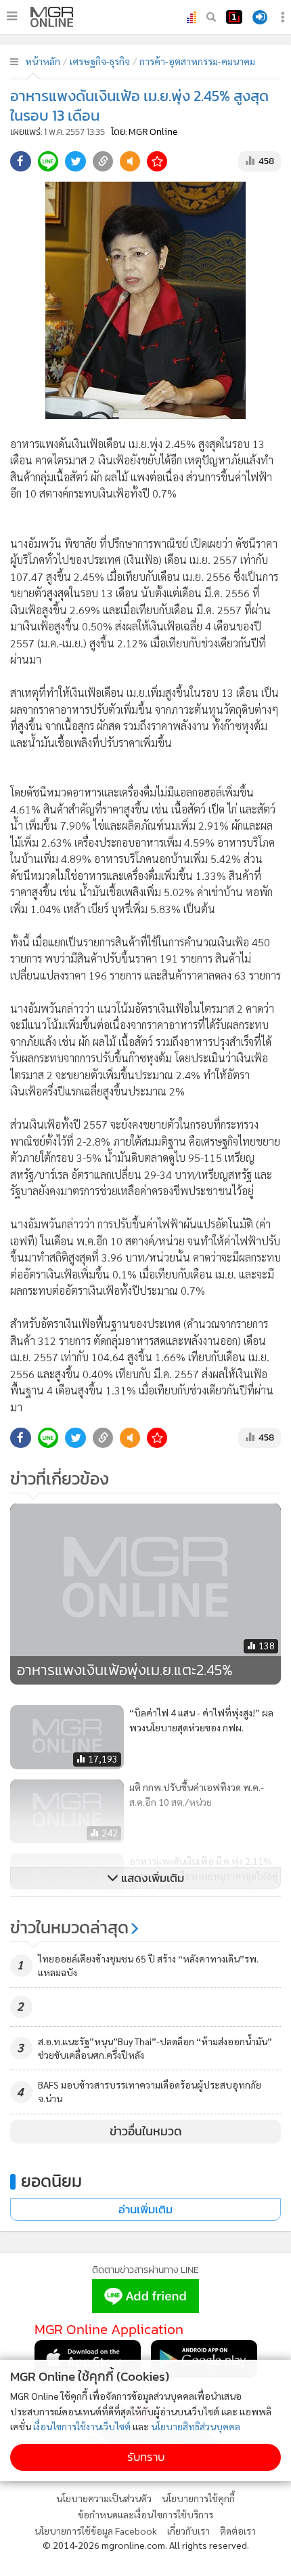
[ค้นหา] (211, 17)
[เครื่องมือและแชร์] (284, 17)
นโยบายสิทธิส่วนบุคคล (196, 2426)
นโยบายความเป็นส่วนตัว (104, 2498)
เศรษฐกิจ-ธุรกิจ (100, 61)
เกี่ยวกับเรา (188, 2531)
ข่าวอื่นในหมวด (146, 2131)
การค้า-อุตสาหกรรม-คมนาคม (197, 61)
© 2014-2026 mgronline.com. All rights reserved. (146, 2545)
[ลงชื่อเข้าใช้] (260, 17)
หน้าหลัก (43, 61)
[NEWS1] (234, 17)
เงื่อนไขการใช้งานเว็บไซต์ (82, 2426)
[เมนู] (12, 16)
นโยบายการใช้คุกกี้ (198, 2498)
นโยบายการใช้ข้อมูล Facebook (96, 2531)
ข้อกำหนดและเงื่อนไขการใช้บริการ (145, 2514)
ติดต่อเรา (238, 2531)
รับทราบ (146, 2457)
